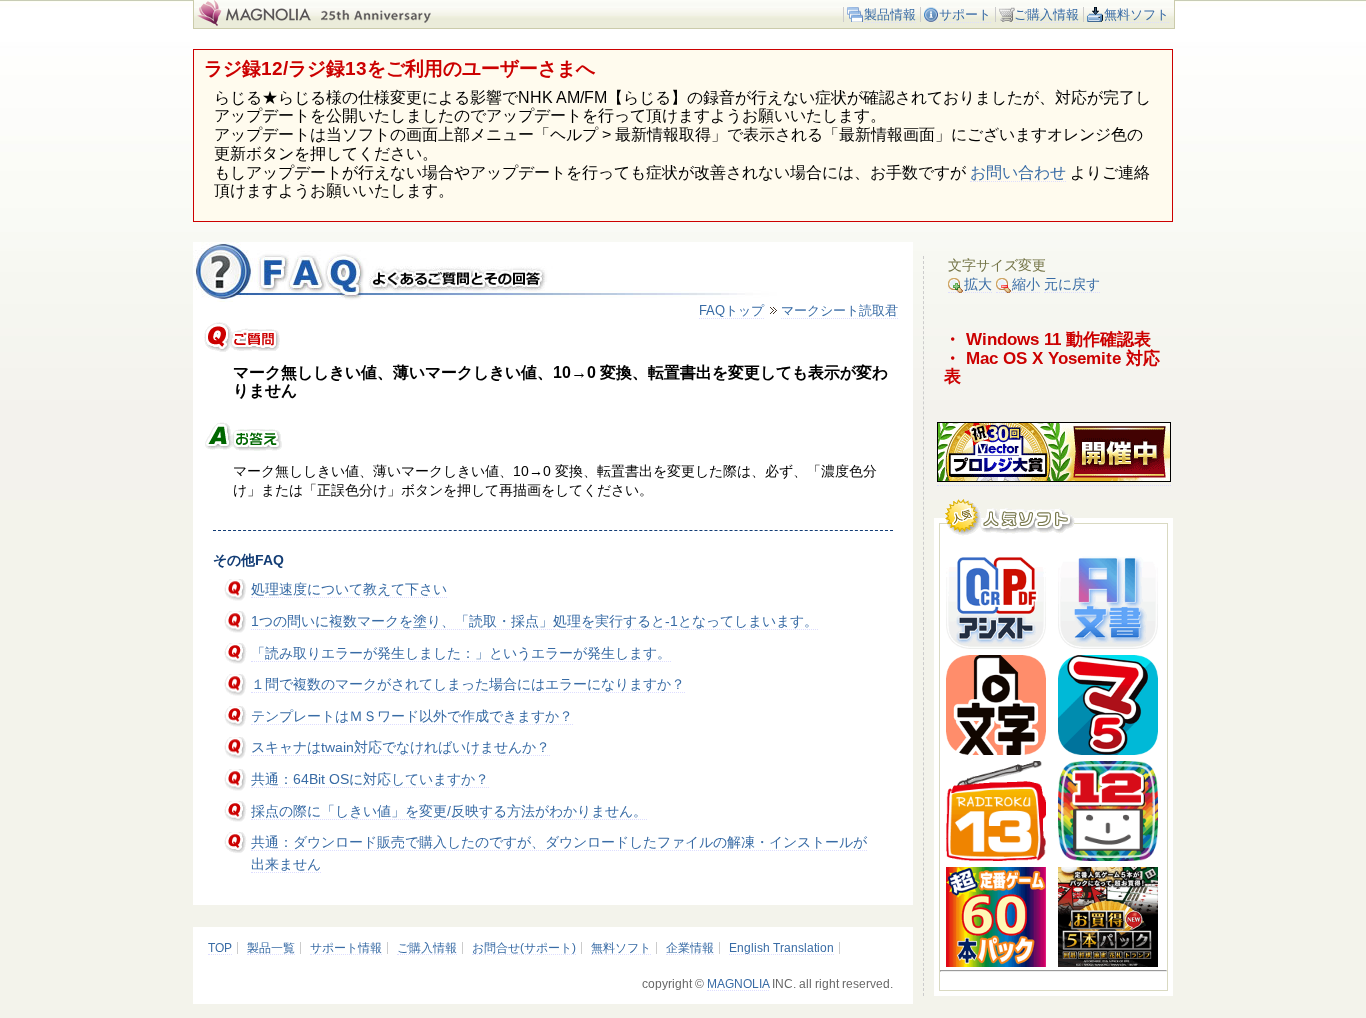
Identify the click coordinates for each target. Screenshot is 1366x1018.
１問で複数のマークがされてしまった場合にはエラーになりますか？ (468, 684)
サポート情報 (346, 948)
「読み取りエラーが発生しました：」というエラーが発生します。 (461, 653)
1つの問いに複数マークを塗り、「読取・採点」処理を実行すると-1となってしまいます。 (534, 621)
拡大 (978, 284)
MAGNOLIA (738, 984)
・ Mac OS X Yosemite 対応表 (1052, 367)
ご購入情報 (1046, 14)
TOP (220, 948)
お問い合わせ (1018, 172)
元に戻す (1072, 284)
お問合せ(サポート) (524, 948)
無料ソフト (1136, 14)
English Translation (781, 948)
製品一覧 (271, 948)
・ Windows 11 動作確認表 (1047, 339)
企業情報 (690, 948)
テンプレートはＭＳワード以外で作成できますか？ (412, 716)
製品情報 (890, 14)
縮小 (1026, 284)
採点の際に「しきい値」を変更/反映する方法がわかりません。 (449, 811)
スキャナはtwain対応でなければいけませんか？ (400, 747)
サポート (965, 14)
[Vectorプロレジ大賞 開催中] (1054, 477)
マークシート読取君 (839, 310)
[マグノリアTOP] (252, 21)
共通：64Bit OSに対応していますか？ (370, 779)
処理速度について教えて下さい (349, 589)
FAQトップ (731, 310)
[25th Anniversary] (387, 21)
